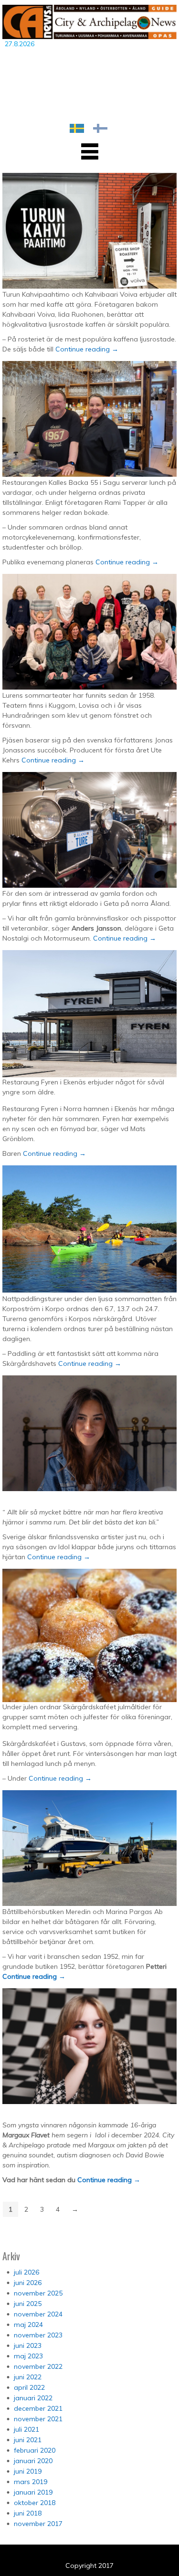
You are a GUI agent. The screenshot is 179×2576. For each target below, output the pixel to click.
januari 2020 (33, 2461)
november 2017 (38, 2524)
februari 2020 (35, 2450)
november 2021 (38, 2419)
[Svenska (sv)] (77, 128)
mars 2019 (31, 2482)
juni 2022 (28, 2377)
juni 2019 (28, 2471)
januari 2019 (33, 2492)
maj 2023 (28, 2356)
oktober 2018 (35, 2503)
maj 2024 (28, 2325)
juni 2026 (28, 2283)
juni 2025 (28, 2304)
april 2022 (29, 2387)
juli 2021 (26, 2429)
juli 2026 (26, 2272)
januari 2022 (33, 2398)
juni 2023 (28, 2345)
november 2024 (38, 2314)
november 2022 (38, 2366)
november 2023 (38, 2335)
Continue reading (87, 349)
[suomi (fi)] (100, 128)
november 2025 (38, 2293)
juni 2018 (28, 2513)
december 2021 (38, 2408)
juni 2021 (28, 2440)
